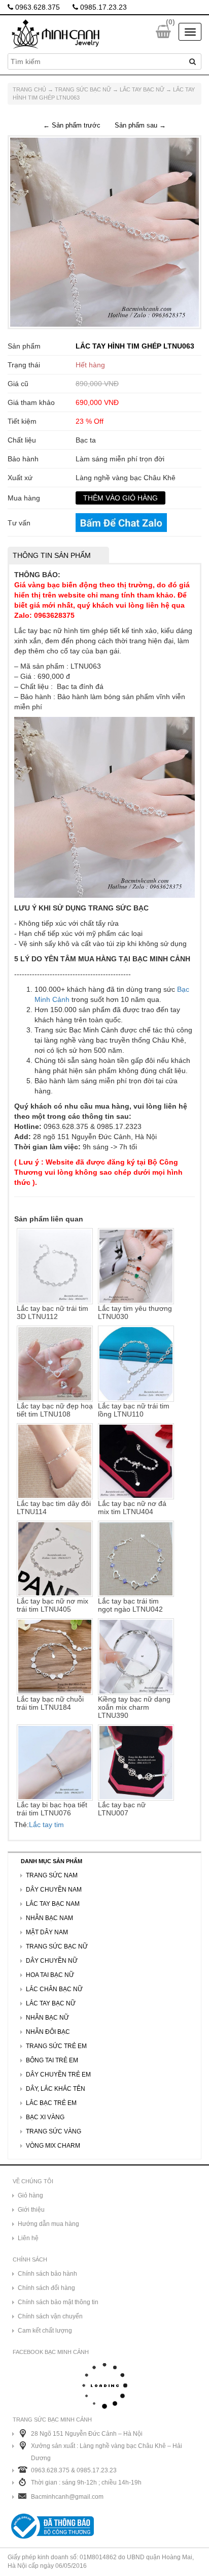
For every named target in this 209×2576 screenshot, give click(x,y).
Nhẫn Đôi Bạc (48, 2032)
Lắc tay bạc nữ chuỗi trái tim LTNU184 (50, 1703)
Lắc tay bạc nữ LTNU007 (122, 1809)
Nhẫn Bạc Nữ (47, 2018)
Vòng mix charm (53, 2146)
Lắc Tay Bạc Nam (53, 1904)
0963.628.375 (37, 7)
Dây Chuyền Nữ (52, 1961)
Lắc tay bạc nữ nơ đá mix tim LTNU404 (132, 1507)
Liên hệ (28, 2238)
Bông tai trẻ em (52, 2060)
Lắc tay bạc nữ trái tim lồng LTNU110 (134, 1410)
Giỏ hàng (30, 2195)
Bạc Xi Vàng (45, 2117)
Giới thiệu (31, 2210)
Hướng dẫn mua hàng (48, 2224)
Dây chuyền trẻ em (58, 2075)
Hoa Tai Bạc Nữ (50, 1975)
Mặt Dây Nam (47, 1932)
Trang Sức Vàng (54, 2131)
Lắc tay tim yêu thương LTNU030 (135, 1312)
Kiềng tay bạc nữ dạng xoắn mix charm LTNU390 (134, 1707)
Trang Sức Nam (52, 1875)
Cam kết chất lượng (45, 2331)
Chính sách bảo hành (47, 2274)
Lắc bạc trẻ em (51, 2103)
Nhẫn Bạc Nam (49, 1918)
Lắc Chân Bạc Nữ (54, 1989)
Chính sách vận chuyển (50, 2316)
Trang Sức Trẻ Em (56, 2046)
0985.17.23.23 (102, 7)
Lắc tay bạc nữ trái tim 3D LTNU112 (53, 1312)
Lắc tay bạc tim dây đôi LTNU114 (54, 1507)
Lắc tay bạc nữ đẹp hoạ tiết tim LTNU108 (55, 1410)
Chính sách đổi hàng (46, 2288)
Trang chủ (29, 89)
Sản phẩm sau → (140, 125)
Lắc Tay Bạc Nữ (142, 89)
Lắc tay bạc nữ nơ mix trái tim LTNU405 (53, 1605)
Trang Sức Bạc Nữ (83, 89)
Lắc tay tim (46, 1825)
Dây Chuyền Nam (54, 1890)
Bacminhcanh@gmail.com (67, 2497)
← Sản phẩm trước (72, 125)
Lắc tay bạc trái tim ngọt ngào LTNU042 (130, 1605)
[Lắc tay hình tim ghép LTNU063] (104, 232)
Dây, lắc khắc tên (56, 2089)
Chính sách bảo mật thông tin (58, 2302)
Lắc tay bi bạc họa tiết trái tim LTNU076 (52, 1809)
